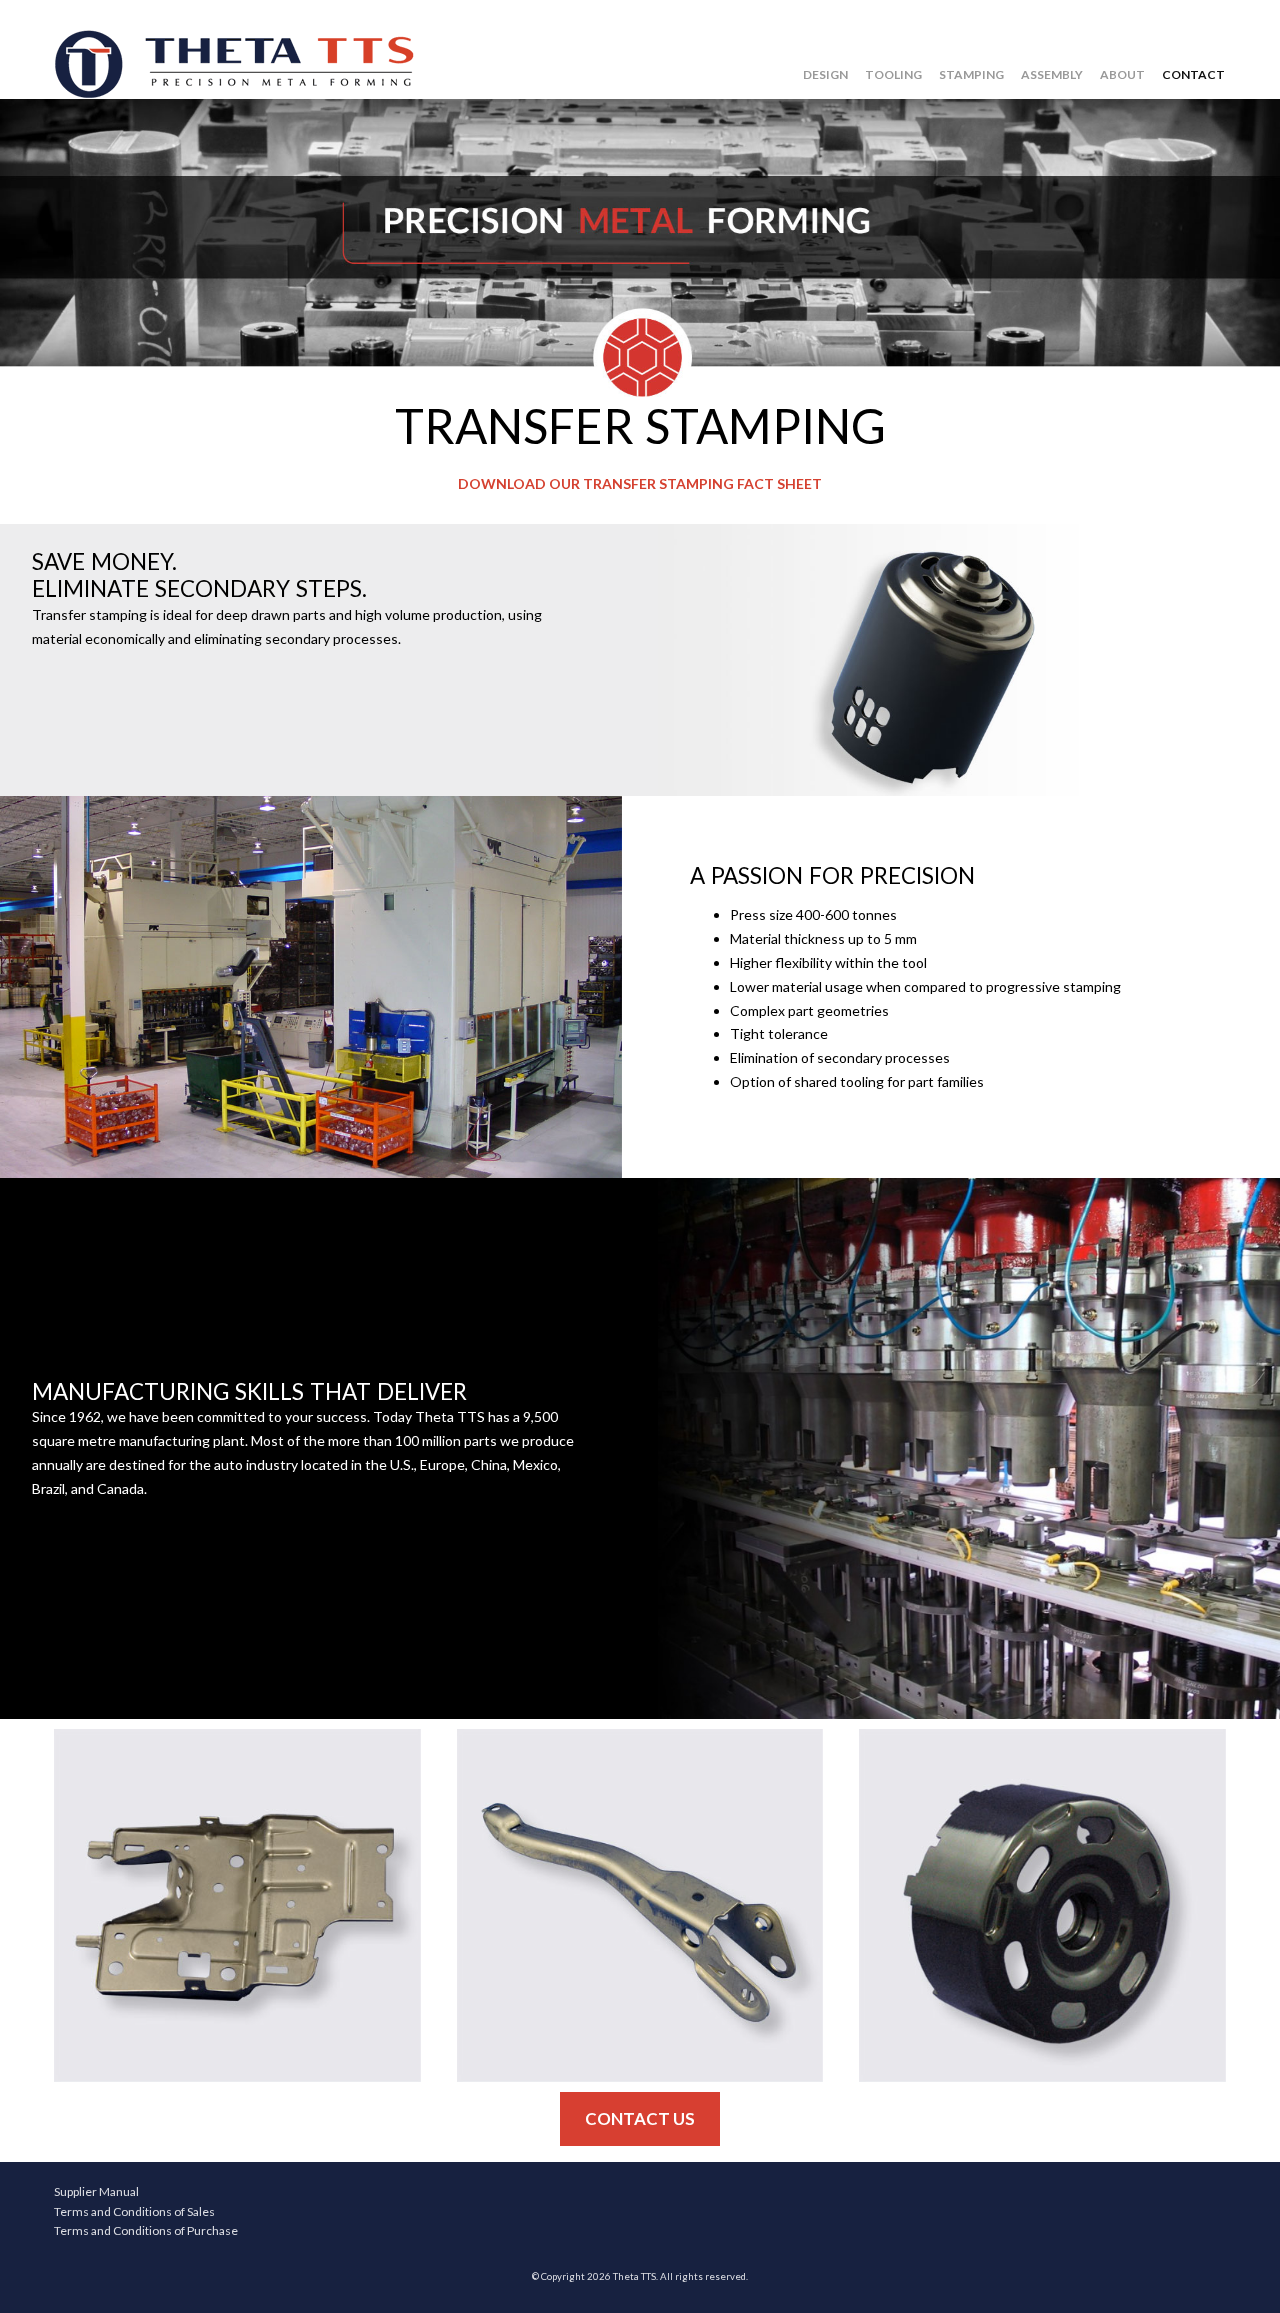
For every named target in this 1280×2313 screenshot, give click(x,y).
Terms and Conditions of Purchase (146, 2230)
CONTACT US (640, 2118)
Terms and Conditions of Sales (134, 2211)
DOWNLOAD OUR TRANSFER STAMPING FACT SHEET (640, 483)
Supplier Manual (96, 2191)
